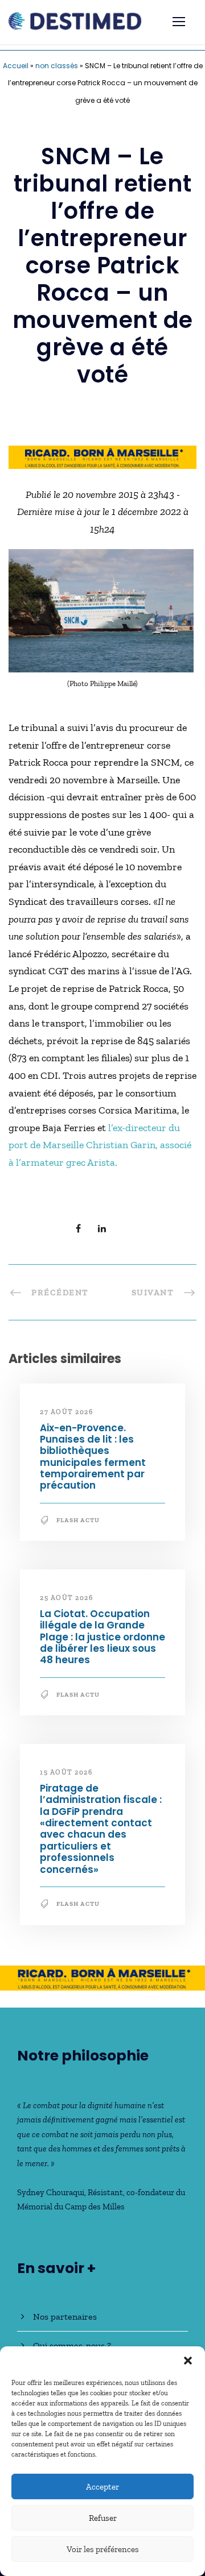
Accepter (102, 2487)
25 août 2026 (66, 1598)
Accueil (16, 66)
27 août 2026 (66, 1412)
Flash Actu (78, 1520)
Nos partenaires (65, 2317)
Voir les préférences (103, 2549)
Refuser (103, 2518)
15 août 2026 (66, 1772)
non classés (57, 66)
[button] (188, 2361)
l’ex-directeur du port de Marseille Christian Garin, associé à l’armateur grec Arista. (100, 1145)
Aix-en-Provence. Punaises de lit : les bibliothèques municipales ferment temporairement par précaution (93, 1457)
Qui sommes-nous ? (72, 2346)
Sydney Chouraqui (51, 2192)
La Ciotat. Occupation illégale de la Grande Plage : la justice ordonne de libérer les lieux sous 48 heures (102, 1637)
